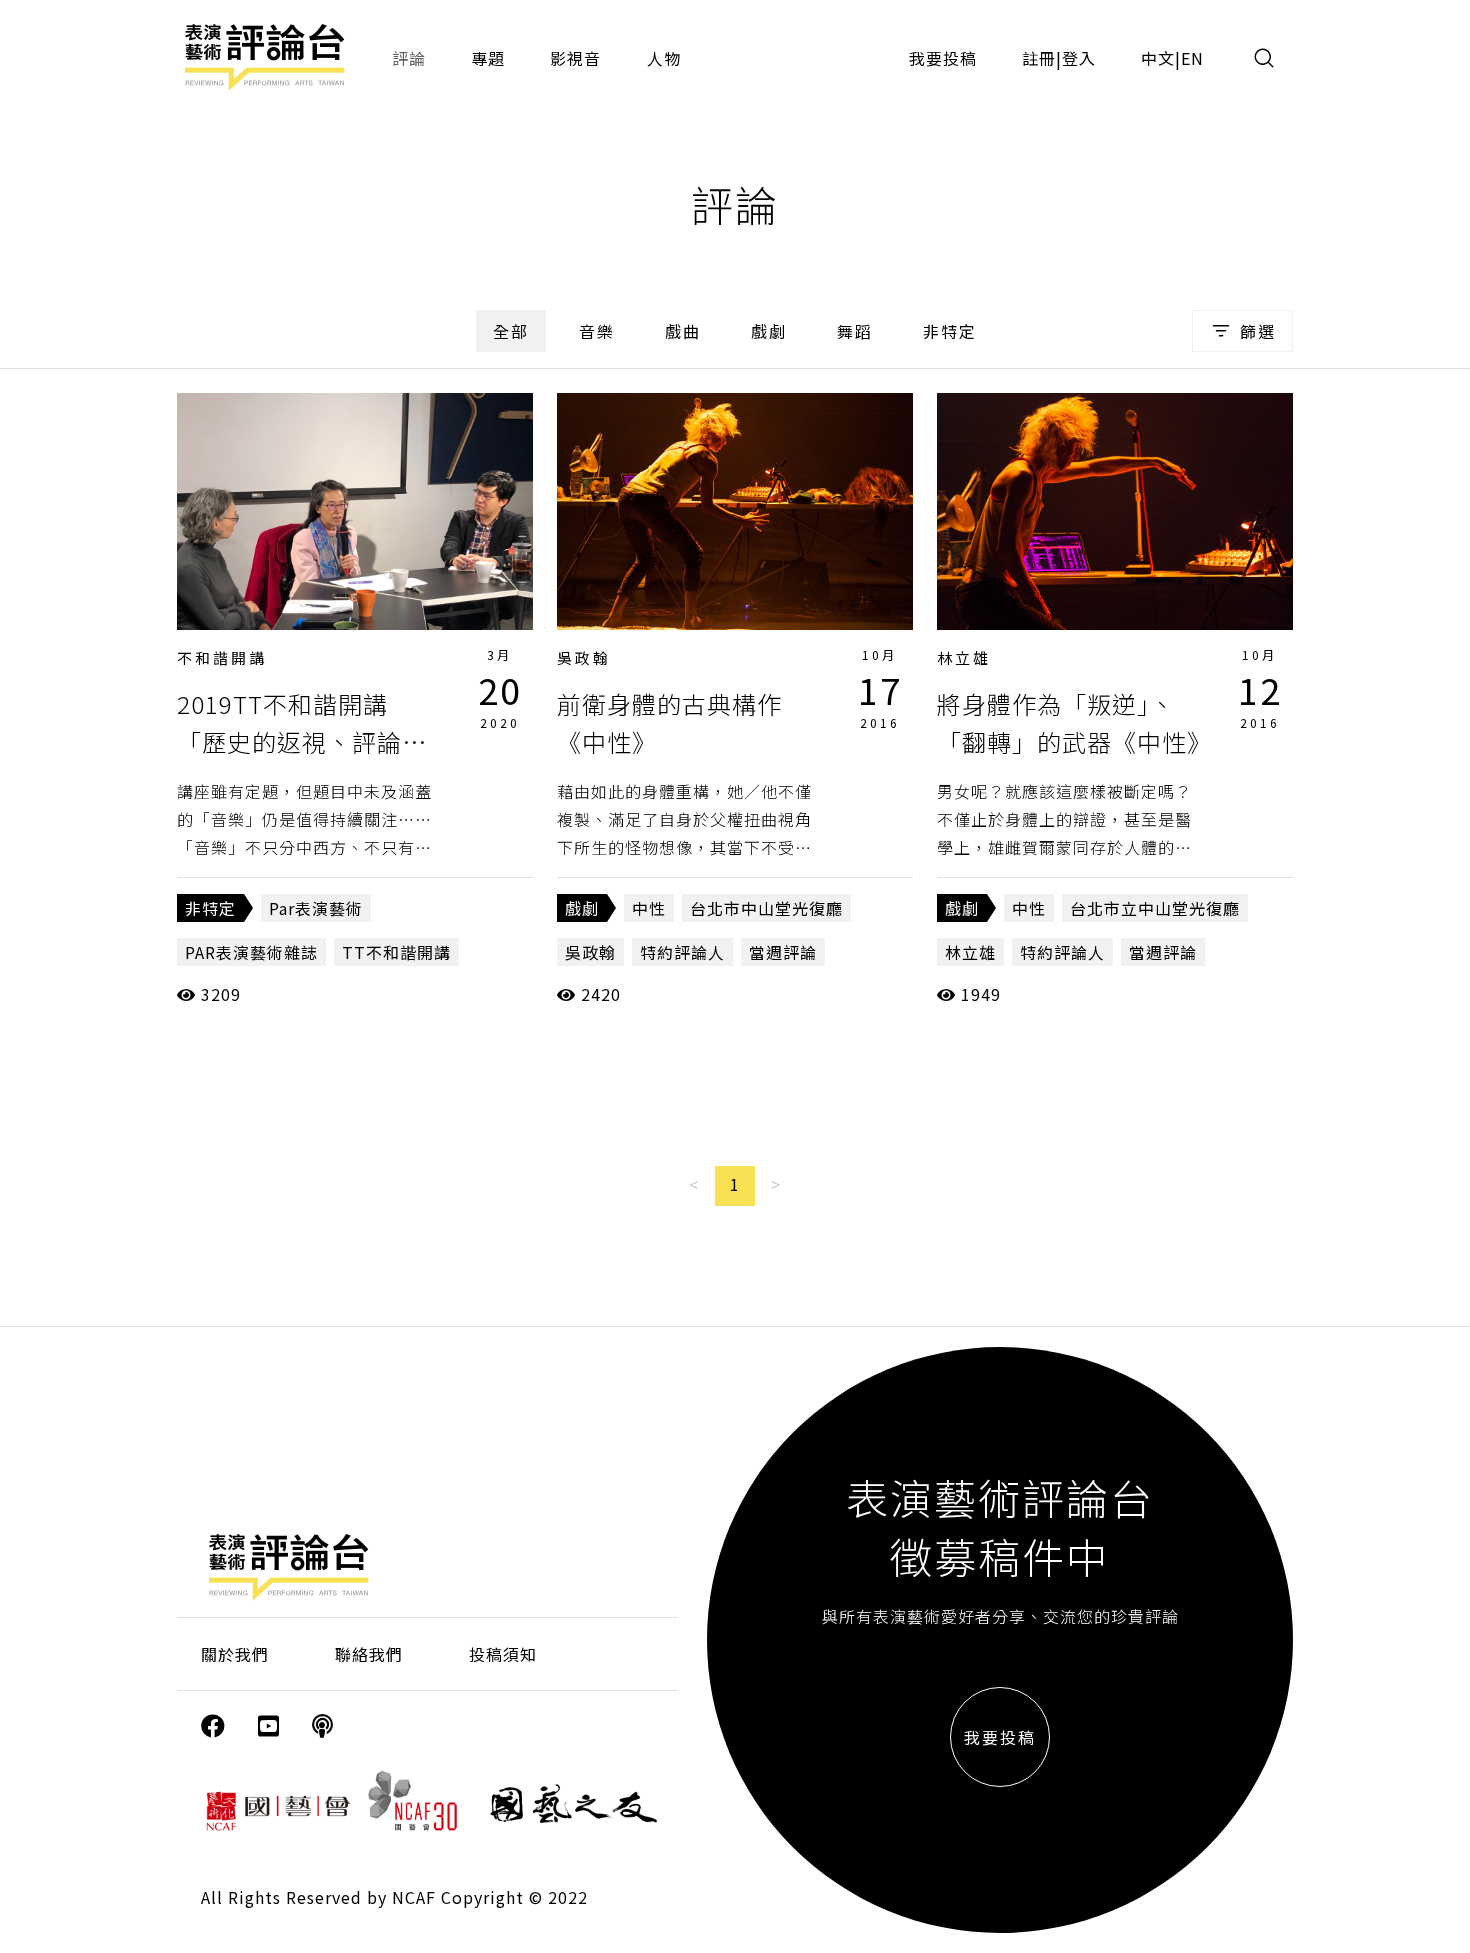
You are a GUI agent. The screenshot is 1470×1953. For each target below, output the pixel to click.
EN (1192, 58)
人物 (664, 58)
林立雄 (964, 657)
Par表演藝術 (316, 908)
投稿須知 (503, 1654)
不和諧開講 (222, 657)
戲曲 (683, 331)
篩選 (1258, 331)
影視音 (575, 58)
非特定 (950, 331)
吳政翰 (584, 657)
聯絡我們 (369, 1654)
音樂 (597, 331)
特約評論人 (682, 952)
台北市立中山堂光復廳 (1155, 908)
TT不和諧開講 (396, 952)
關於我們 (235, 1654)
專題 (488, 58)
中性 (649, 908)
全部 (511, 331)
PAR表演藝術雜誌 (251, 952)
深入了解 (355, 511)
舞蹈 (855, 331)
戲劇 (769, 331)
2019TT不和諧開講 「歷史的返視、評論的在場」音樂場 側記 (302, 742)
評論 (409, 58)
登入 (1079, 58)
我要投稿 (943, 58)
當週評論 (783, 952)
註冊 (1039, 58)
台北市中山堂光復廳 (766, 908)
